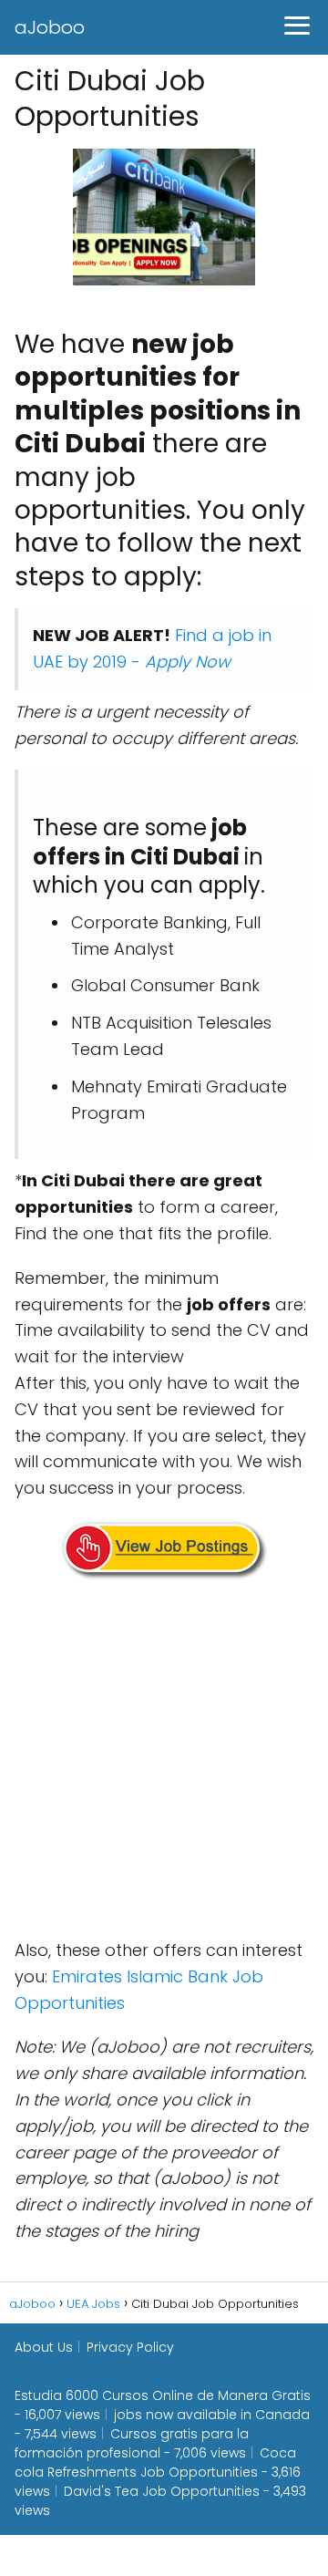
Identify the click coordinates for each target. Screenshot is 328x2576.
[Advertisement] (164, 1763)
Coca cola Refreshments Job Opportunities (155, 2462)
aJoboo (50, 27)
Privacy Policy (130, 2347)
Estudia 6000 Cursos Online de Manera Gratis (163, 2395)
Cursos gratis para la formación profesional (132, 2443)
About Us (44, 2347)
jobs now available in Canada (212, 2415)
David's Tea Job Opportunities (162, 2491)
